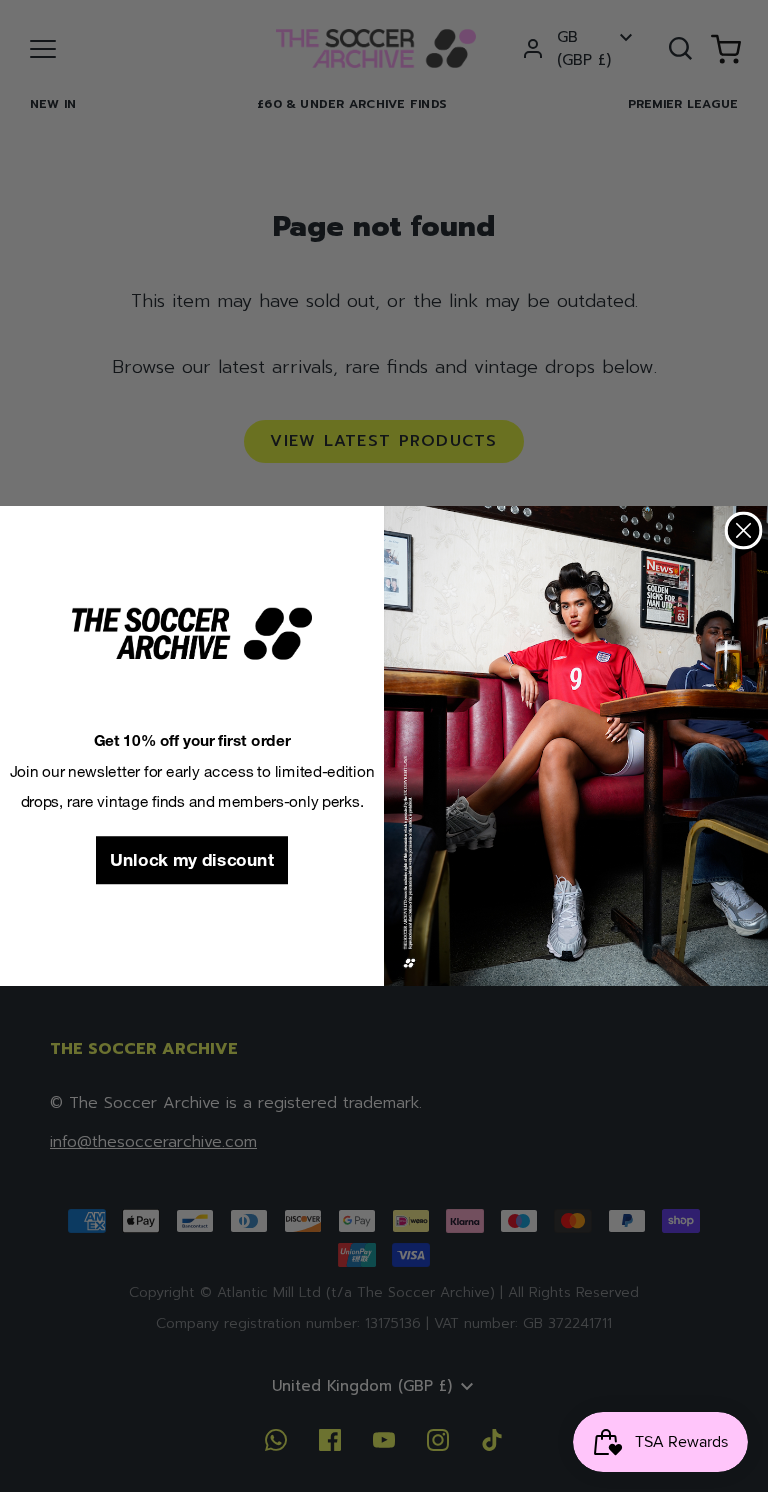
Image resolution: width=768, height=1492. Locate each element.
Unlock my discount (191, 860)
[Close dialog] (744, 531)
